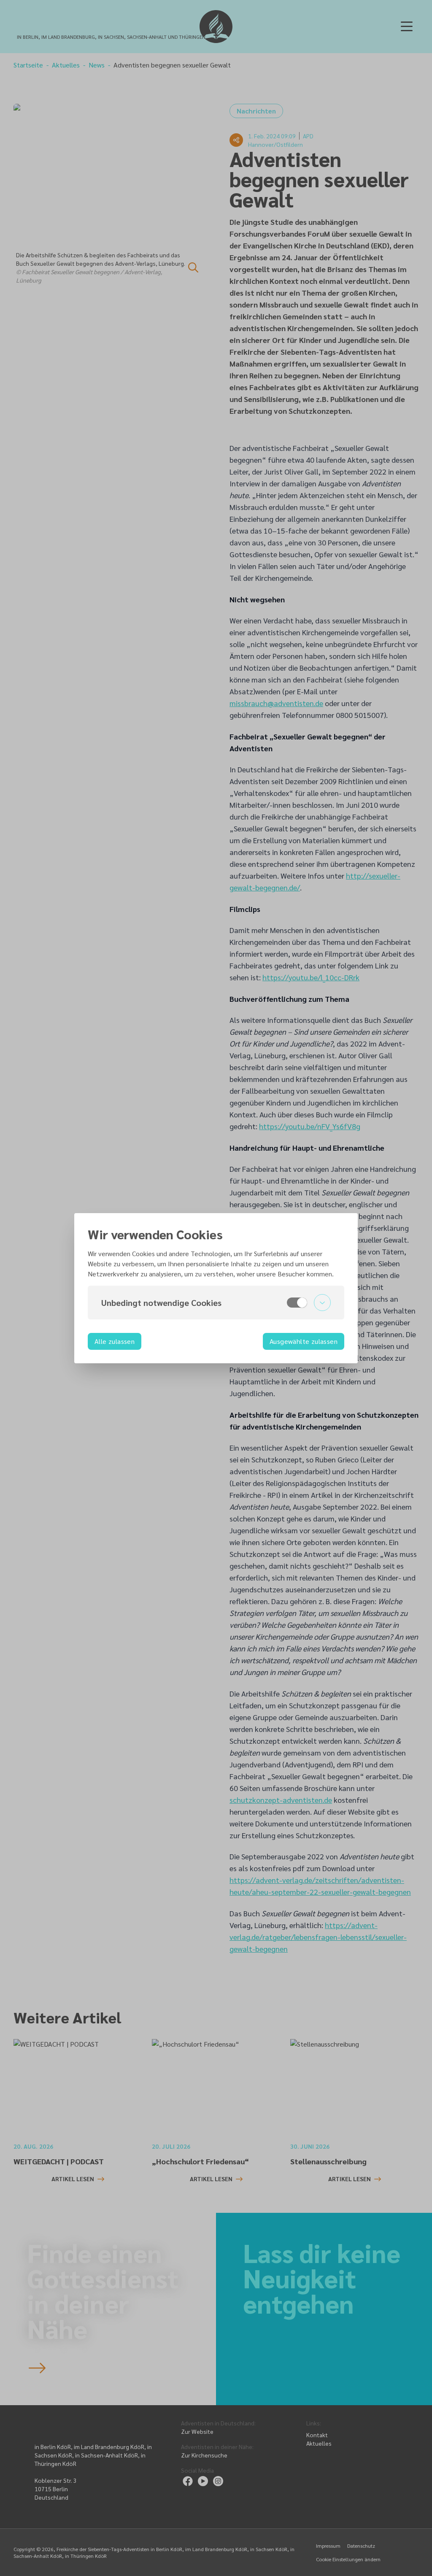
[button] (216, 1303)
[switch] (297, 1303)
